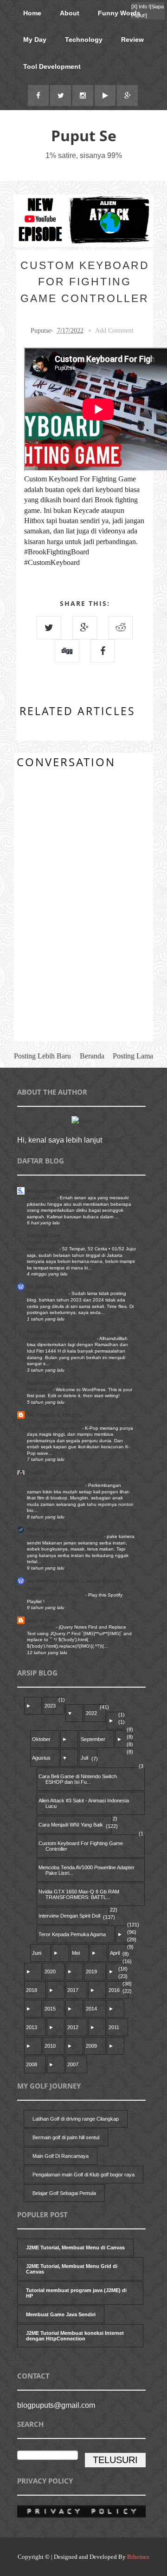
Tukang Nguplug (47, 1530)
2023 (50, 1706)
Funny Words (119, 13)
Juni (37, 1953)
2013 (32, 2027)
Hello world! (40, 1390)
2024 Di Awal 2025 (48, 1293)
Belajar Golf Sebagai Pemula (64, 2193)
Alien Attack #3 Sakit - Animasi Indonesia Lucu (84, 1803)
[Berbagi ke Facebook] (103, 651)
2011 (114, 2027)
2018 (32, 1990)
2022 (91, 1713)
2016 (114, 1990)
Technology (84, 39)
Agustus (41, 1758)
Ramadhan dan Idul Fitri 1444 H (62, 1338)
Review (132, 39)
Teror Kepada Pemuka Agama (72, 1934)
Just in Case (42, 1620)
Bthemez (138, 2557)
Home (32, 13)
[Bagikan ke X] (49, 628)
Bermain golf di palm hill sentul (66, 2137)
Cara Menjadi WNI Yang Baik (71, 1825)
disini (113, 1140)
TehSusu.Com (44, 1235)
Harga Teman (42, 1198)
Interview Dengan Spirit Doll (69, 1916)
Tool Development (52, 66)
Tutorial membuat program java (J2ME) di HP (76, 2293)
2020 (50, 1971)
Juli (84, 1758)
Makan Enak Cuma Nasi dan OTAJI (65, 1536)
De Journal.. (42, 1287)
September (93, 1739)
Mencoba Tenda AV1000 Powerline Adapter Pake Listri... (87, 1870)
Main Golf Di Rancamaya (61, 2156)
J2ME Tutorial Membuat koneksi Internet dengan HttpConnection (75, 2336)
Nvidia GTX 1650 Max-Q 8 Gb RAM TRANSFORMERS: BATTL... (79, 1894)
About (70, 13)
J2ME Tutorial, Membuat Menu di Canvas (75, 2247)
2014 (91, 2009)
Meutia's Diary (44, 1332)
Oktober (41, 1739)
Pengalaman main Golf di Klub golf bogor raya (83, 2175)
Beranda (92, 1056)
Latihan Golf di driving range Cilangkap (76, 2119)
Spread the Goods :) (52, 1383)
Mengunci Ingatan (49, 1191)
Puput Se (84, 135)
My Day (35, 39)
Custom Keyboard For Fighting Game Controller (81, 1846)
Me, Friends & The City (55, 1415)
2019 (91, 1971)
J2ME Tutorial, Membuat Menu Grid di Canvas (72, 2269)
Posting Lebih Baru (42, 1056)
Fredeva (37, 1472)
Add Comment (114, 331)
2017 (73, 1990)
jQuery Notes (42, 1627)
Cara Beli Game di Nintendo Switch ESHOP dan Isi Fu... (78, 1779)
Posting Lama (133, 1056)
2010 (50, 2046)
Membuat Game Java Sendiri (61, 2314)
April (115, 1953)
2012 (73, 2027)
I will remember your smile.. (56, 1595)
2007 (73, 2064)
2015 (50, 2009)
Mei (76, 1953)
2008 (32, 2064)
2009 (91, 2046)
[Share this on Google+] (85, 628)
